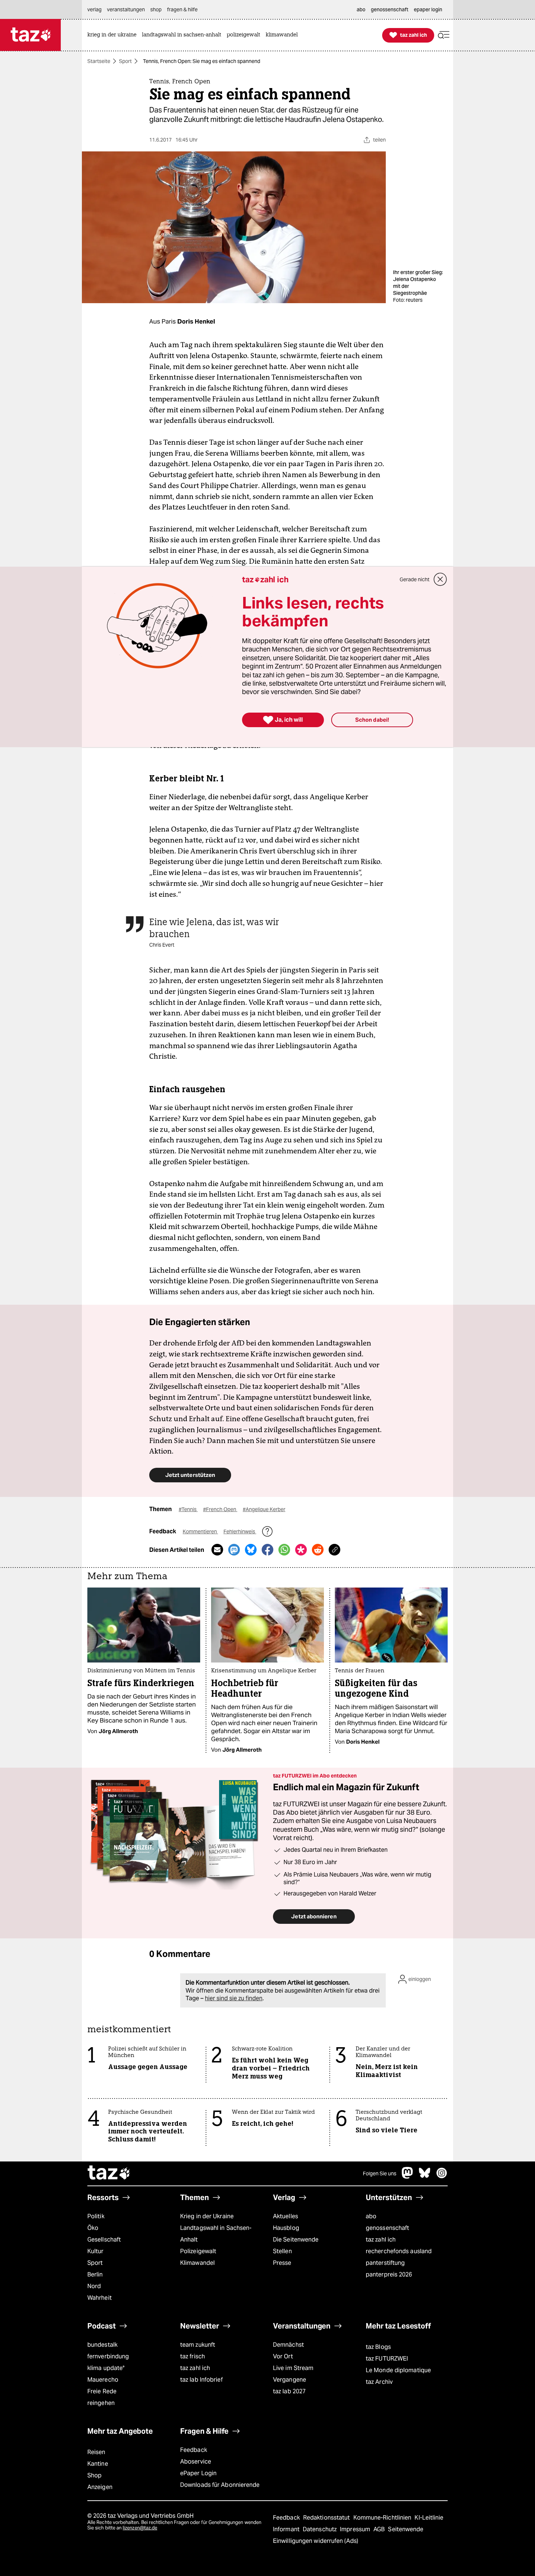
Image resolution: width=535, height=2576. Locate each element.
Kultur (96, 2251)
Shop (94, 2475)
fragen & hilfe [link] (182, 9)
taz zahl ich (381, 2240)
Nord (94, 2286)
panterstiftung (385, 2263)
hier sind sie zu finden (234, 1998)
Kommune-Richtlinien (383, 2518)
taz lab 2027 (289, 2391)
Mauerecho (103, 2380)
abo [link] (361, 9)
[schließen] (440, 579)
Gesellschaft (104, 2240)
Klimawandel (197, 2263)
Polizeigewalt (198, 2251)
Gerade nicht (415, 579)
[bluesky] (425, 2177)
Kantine (98, 2464)
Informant (287, 2529)
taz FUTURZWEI (387, 2359)
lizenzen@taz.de (140, 2528)
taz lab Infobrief (201, 2380)
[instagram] (442, 2177)
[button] (444, 35)
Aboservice (196, 2462)
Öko (93, 2228)
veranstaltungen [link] (126, 9)
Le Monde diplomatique (398, 2370)
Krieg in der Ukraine (207, 2216)
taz (109, 2173)
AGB (380, 2529)
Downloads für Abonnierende (220, 2485)
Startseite (99, 61)
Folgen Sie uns (380, 2173)
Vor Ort (283, 2356)
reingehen (101, 2403)
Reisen (96, 2452)
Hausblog (286, 2228)
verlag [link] (94, 9)
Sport (125, 61)
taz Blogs (378, 2347)
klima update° (106, 2368)
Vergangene (290, 2380)
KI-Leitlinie (429, 2518)
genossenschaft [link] (390, 9)
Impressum (356, 2529)
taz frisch (193, 2356)
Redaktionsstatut (327, 2518)
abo (371, 2216)
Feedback (194, 2450)
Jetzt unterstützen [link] (190, 1475)
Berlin (95, 2274)
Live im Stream (293, 2368)
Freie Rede (102, 2391)
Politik (96, 2216)
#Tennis (188, 1509)
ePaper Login (198, 2473)
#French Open (220, 1509)
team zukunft (198, 2345)
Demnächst (288, 2345)
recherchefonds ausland (399, 2251)
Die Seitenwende (296, 2240)
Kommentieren (200, 1531)
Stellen (282, 2251)
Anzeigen (100, 2487)
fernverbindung (108, 2356)
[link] (114, 35)
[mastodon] (408, 2177)
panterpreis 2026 (389, 2274)
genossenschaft (387, 2228)
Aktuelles (286, 2216)
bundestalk (102, 2345)
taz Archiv (379, 2382)
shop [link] (156, 9)
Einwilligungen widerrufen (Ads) (316, 2541)
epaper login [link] (428, 9)
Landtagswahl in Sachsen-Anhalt (216, 2234)
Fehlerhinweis (240, 1531)
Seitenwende (406, 2529)
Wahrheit (100, 2298)
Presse (282, 2263)
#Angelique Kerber (264, 1509)
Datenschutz (320, 2529)
